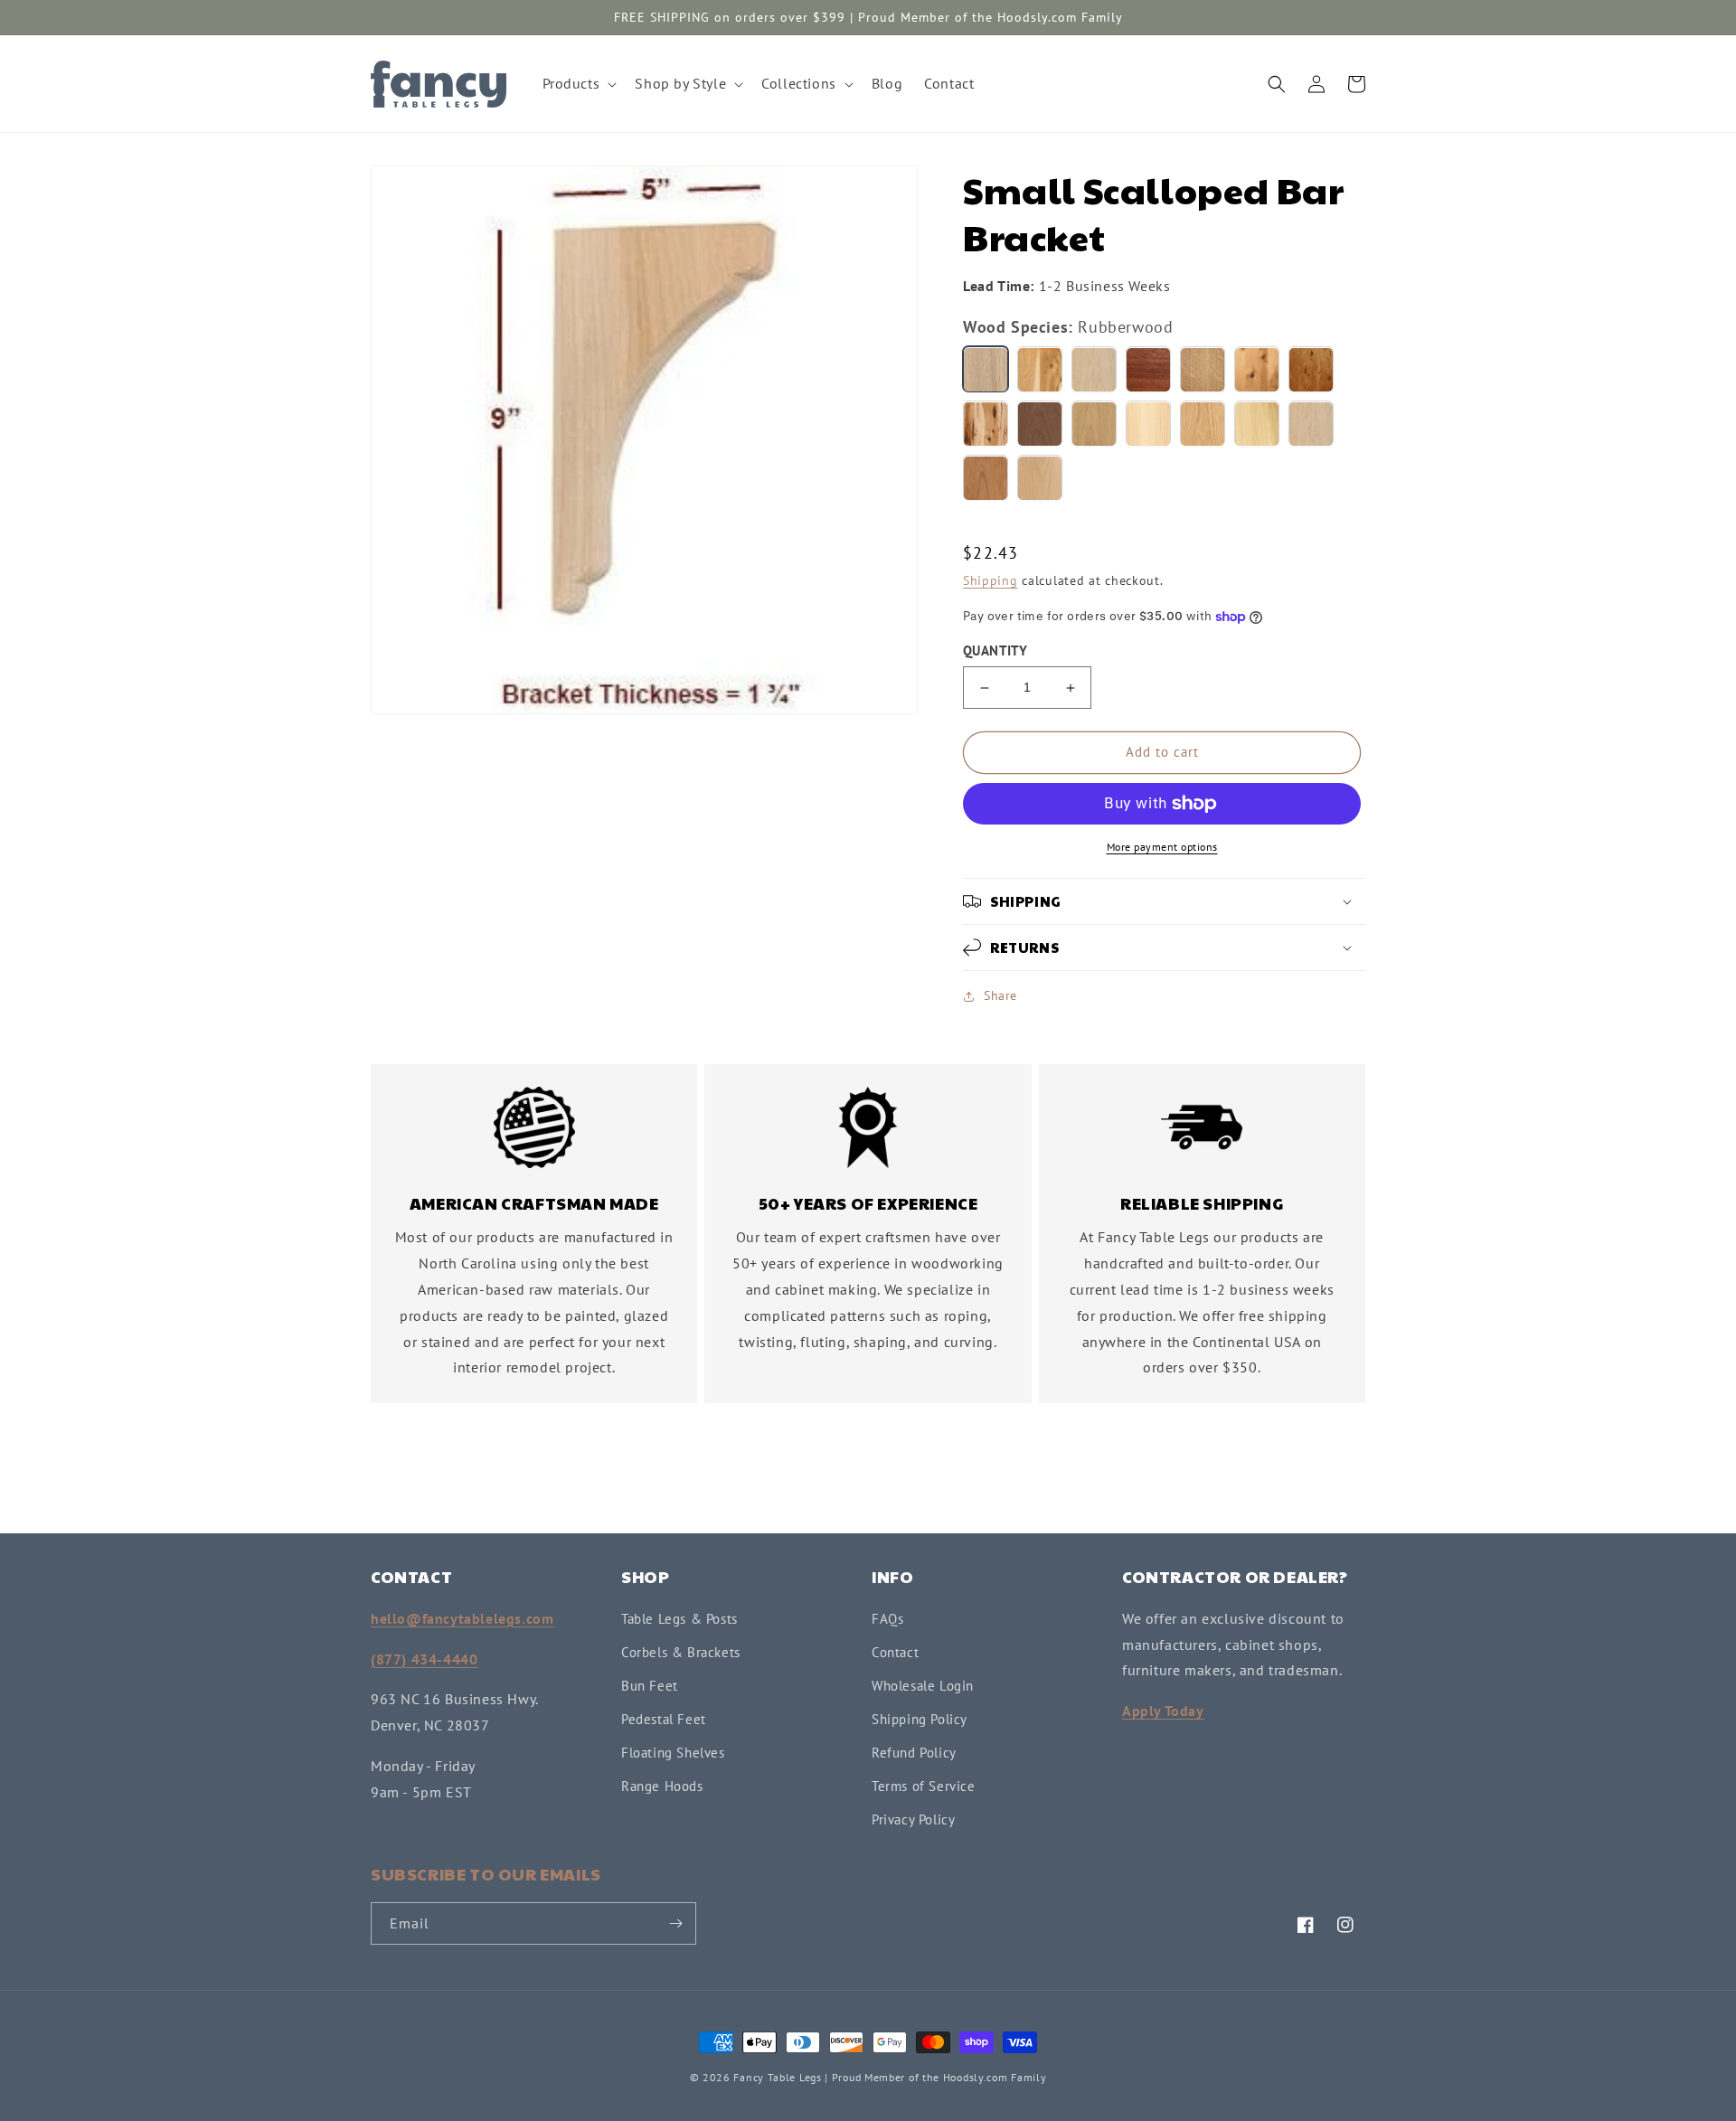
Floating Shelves (673, 1753)
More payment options (1162, 847)
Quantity (995, 651)
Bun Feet (650, 1686)
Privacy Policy (913, 1819)
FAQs (887, 1619)
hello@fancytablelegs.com (462, 1618)
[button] (578, 84)
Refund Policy (914, 1753)
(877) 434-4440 (424, 1659)
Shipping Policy (920, 1719)
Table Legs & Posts (679, 1619)
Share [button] (1000, 995)
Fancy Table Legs (777, 2077)
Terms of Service (924, 1786)
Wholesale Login (923, 1686)
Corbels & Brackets (681, 1652)
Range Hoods (662, 1786)
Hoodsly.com (976, 2077)
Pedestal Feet (664, 1719)
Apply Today (1163, 1711)
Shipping (991, 581)
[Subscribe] (675, 1923)
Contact (895, 1652)
